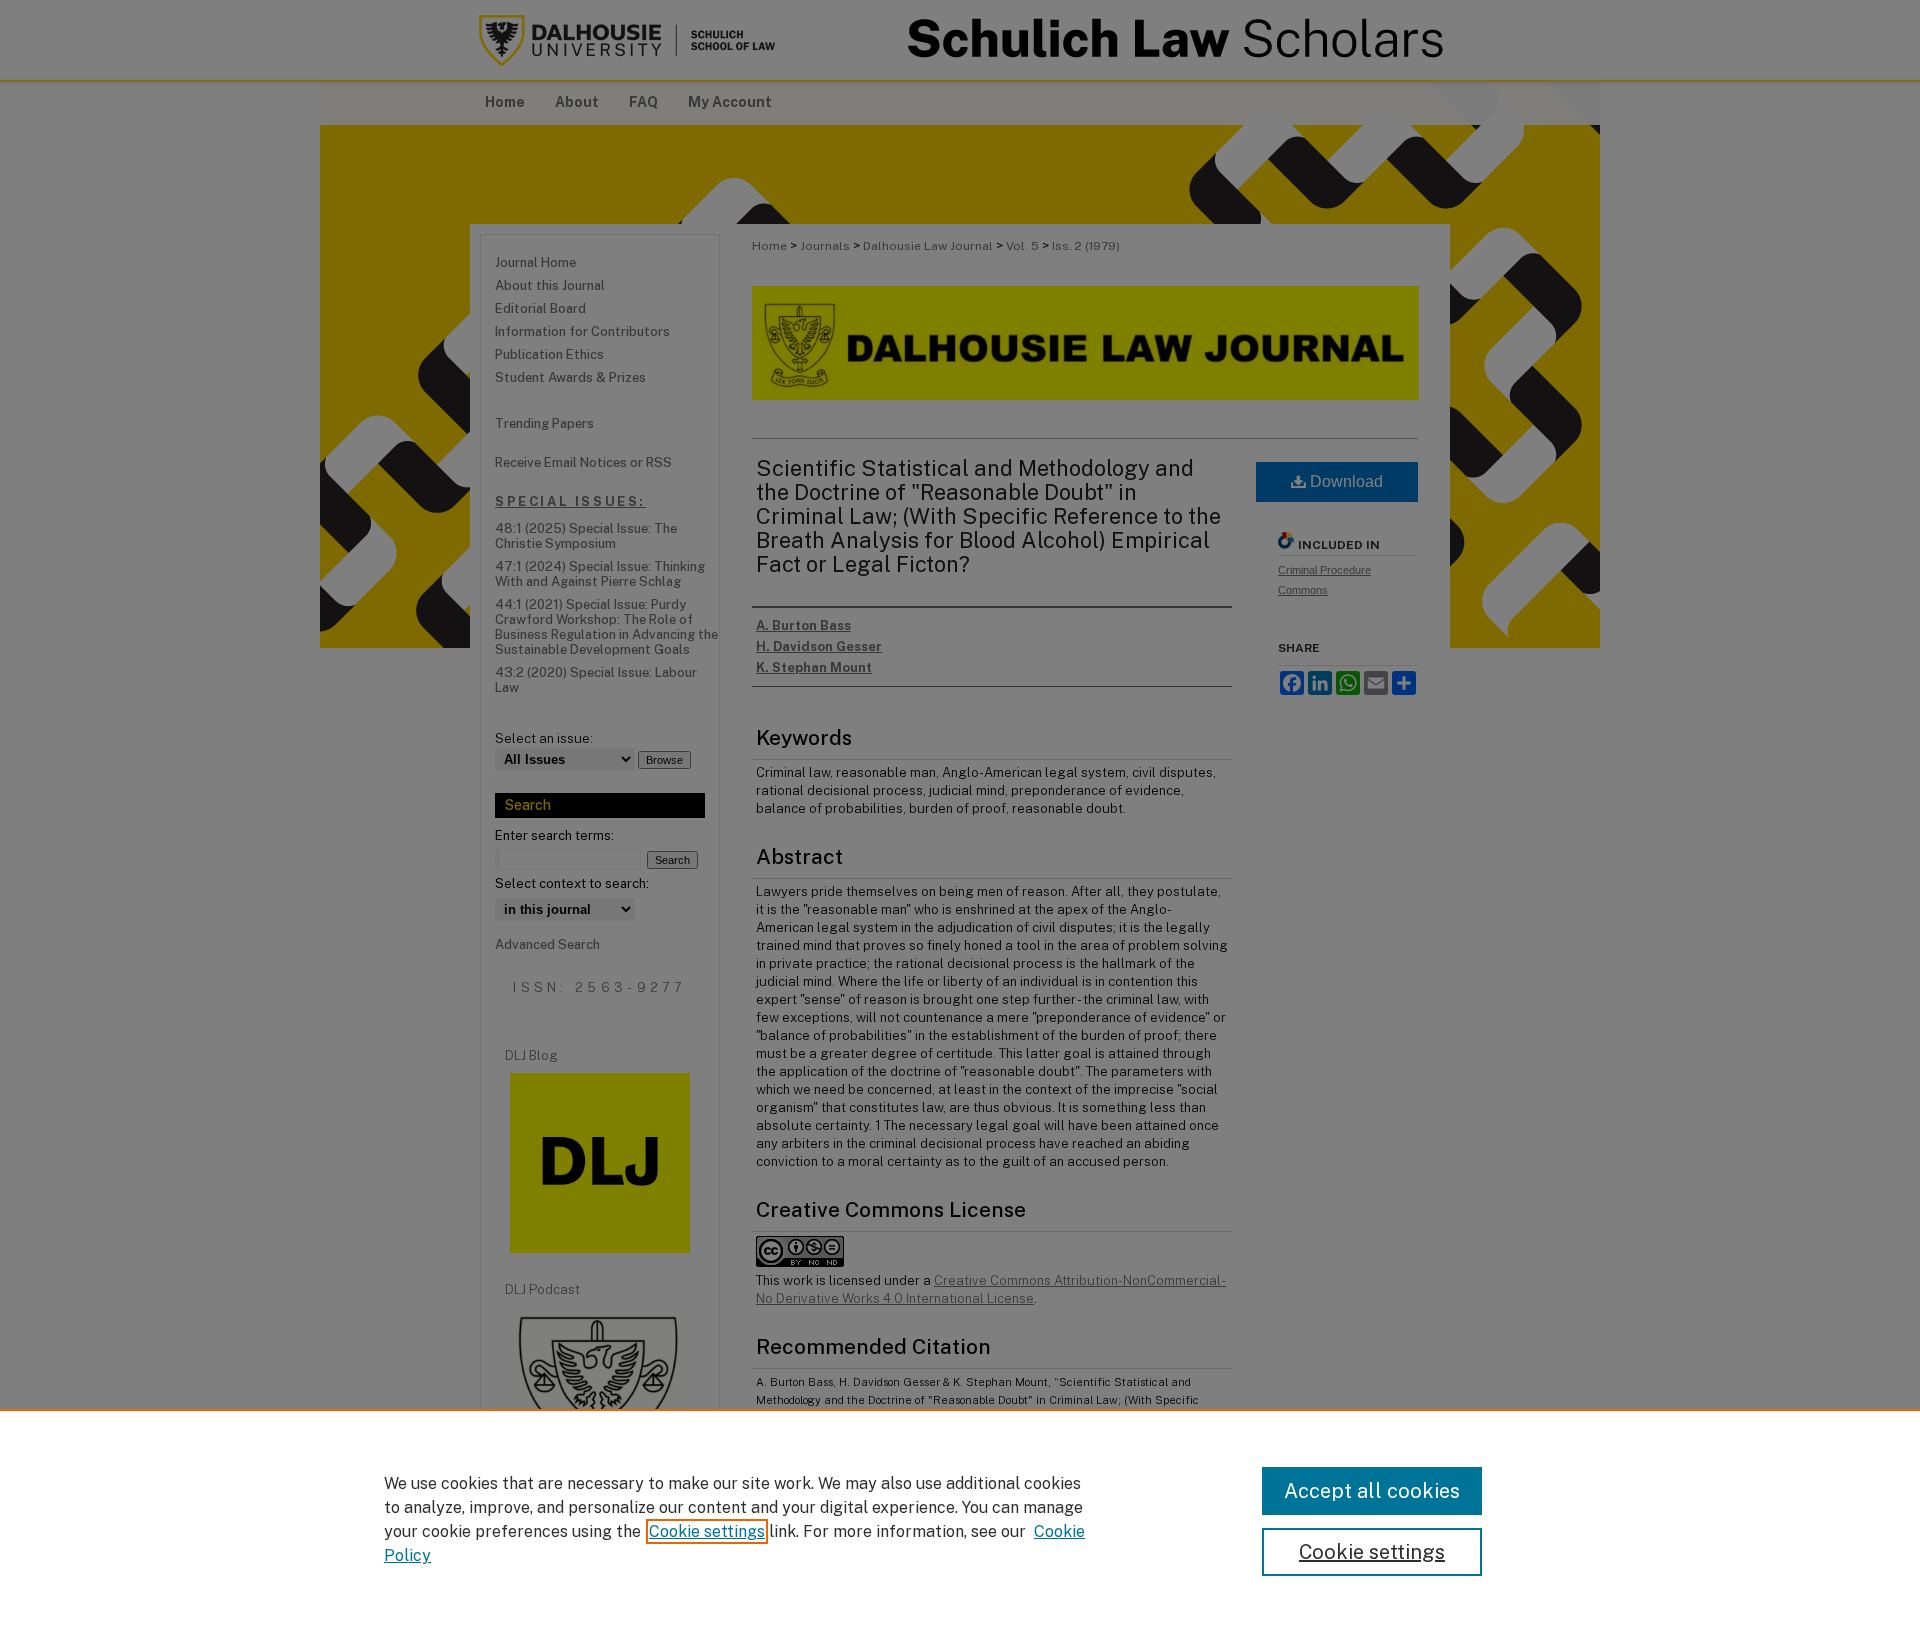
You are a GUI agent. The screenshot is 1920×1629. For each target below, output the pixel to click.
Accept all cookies (1372, 1491)
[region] (960, 1519)
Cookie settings (707, 1531)
